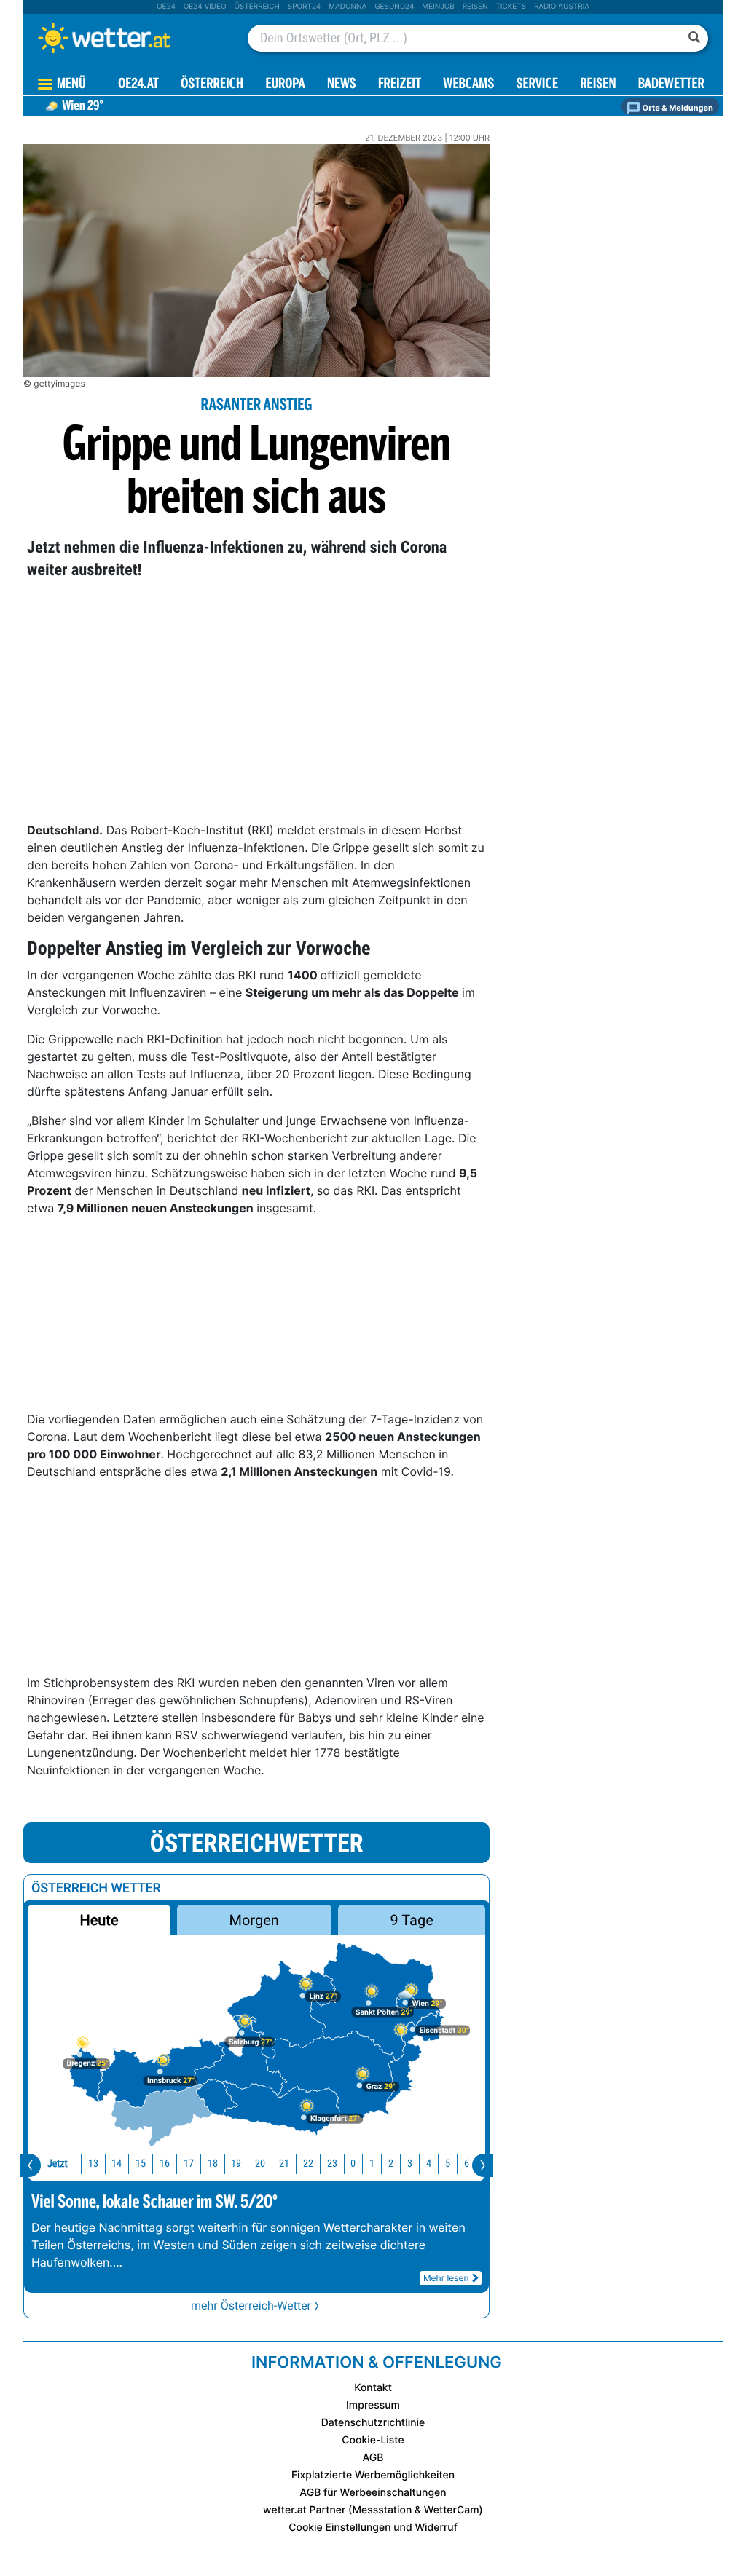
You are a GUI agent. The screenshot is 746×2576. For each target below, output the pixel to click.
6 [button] (467, 2164)
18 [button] (213, 2164)
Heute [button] (99, 1920)
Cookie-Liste (373, 2440)
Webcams (468, 85)
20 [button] (260, 2164)
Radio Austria (562, 7)
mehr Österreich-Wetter (251, 2306)
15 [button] (141, 2164)
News (342, 85)
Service (537, 85)
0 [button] (353, 2164)
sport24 (304, 7)
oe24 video (205, 7)
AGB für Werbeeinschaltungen (373, 2493)
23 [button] (332, 2164)
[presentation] (30, 2165)
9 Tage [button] (411, 1920)
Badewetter (671, 85)
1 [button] (372, 2164)
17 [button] (189, 2164)
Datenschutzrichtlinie (373, 2423)
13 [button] (93, 2164)
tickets (511, 7)
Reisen (475, 7)
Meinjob (438, 7)
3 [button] (410, 2164)
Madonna (348, 7)
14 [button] (117, 2164)
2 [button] (391, 2164)
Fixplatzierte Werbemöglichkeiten (373, 2475)
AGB (373, 2458)
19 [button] (236, 2164)
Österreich (256, 7)
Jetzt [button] (58, 2164)
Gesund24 (394, 7)
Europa (285, 85)
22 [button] (308, 2164)
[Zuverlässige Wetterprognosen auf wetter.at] (128, 38)
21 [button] (284, 2164)
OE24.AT (138, 85)
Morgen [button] (254, 1920)
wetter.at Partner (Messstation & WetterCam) (373, 2510)
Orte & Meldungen (677, 108)
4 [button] (429, 2164)
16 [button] (165, 2164)
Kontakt (373, 2388)
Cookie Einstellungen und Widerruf (373, 2528)
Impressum (373, 2405)
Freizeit (400, 85)
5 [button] (448, 2164)
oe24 (166, 7)
